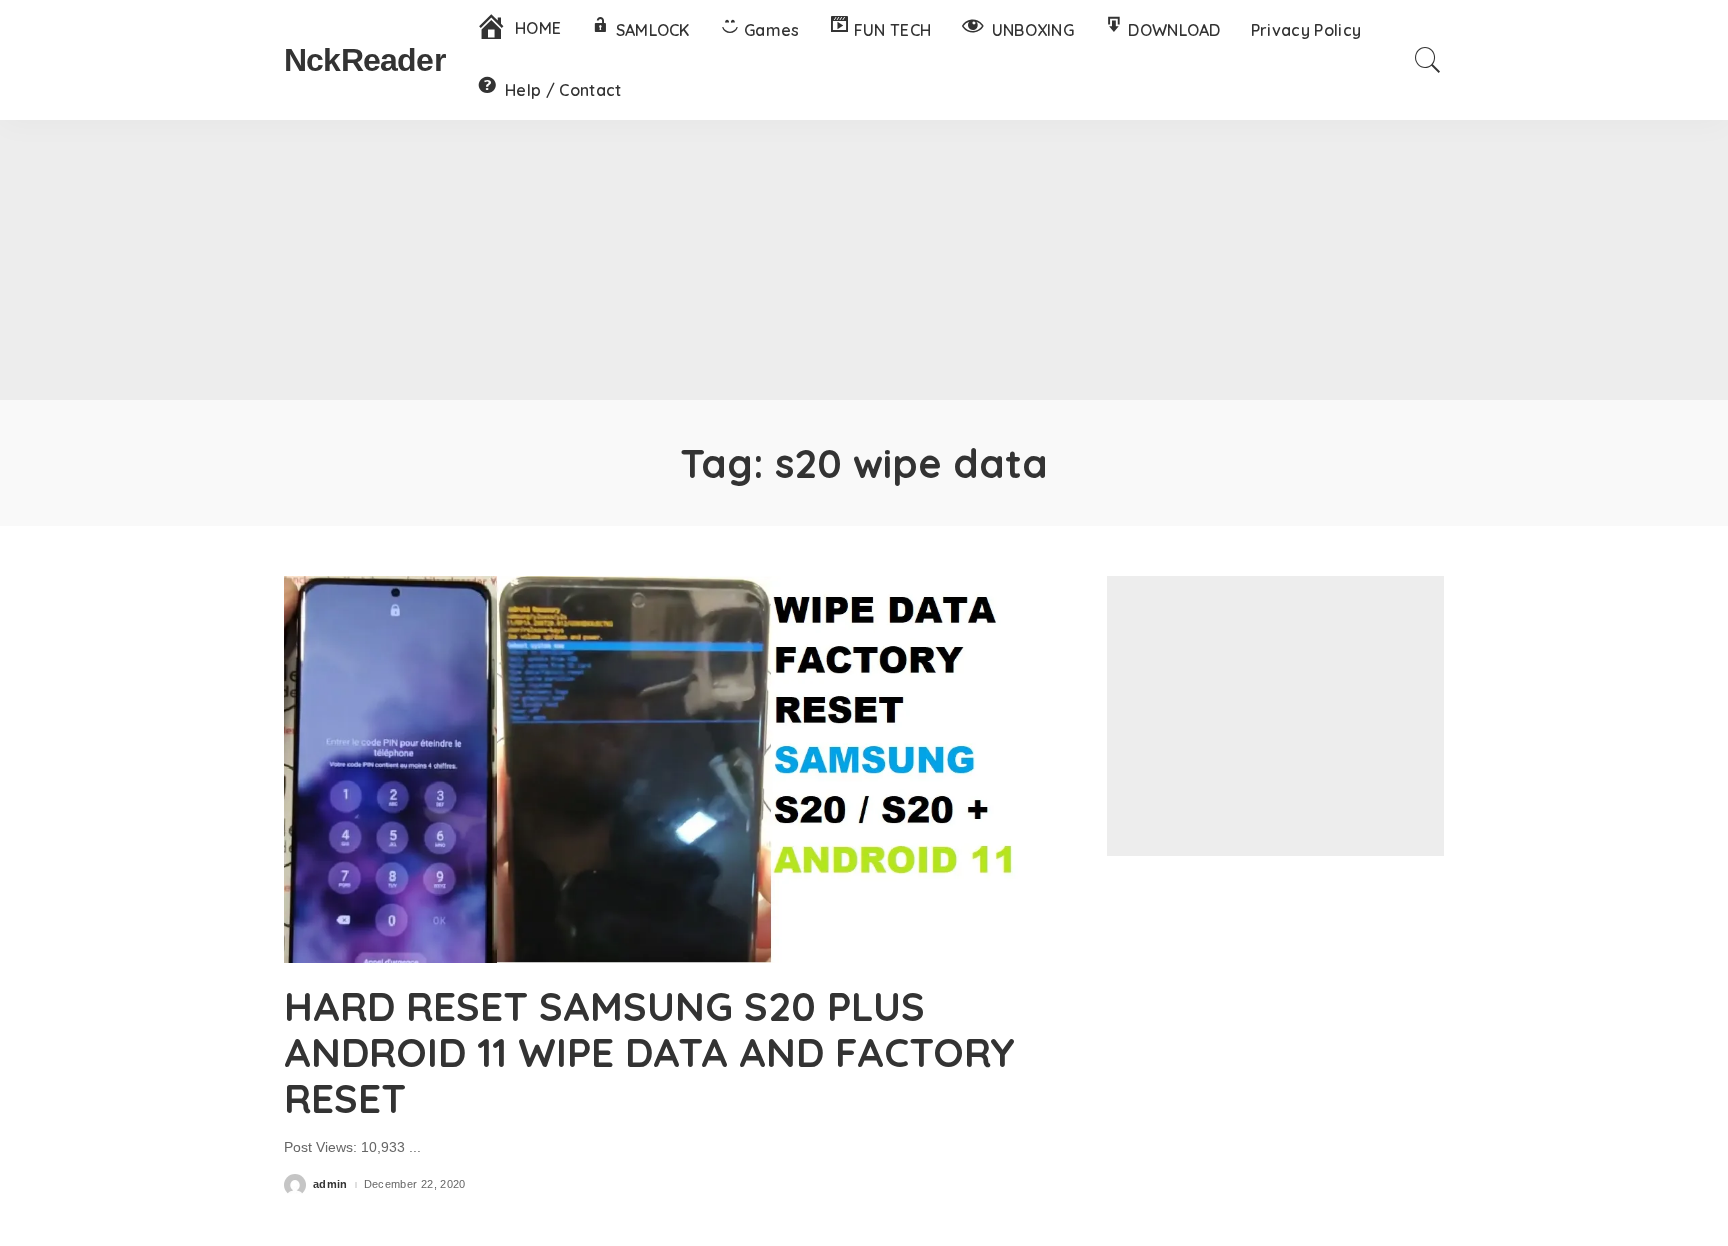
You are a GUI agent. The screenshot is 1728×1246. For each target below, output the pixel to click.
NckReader (364, 60)
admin (330, 1184)
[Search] (1428, 60)
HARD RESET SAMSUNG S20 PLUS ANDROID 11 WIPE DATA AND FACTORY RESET (649, 1052)
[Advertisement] (864, 260)
